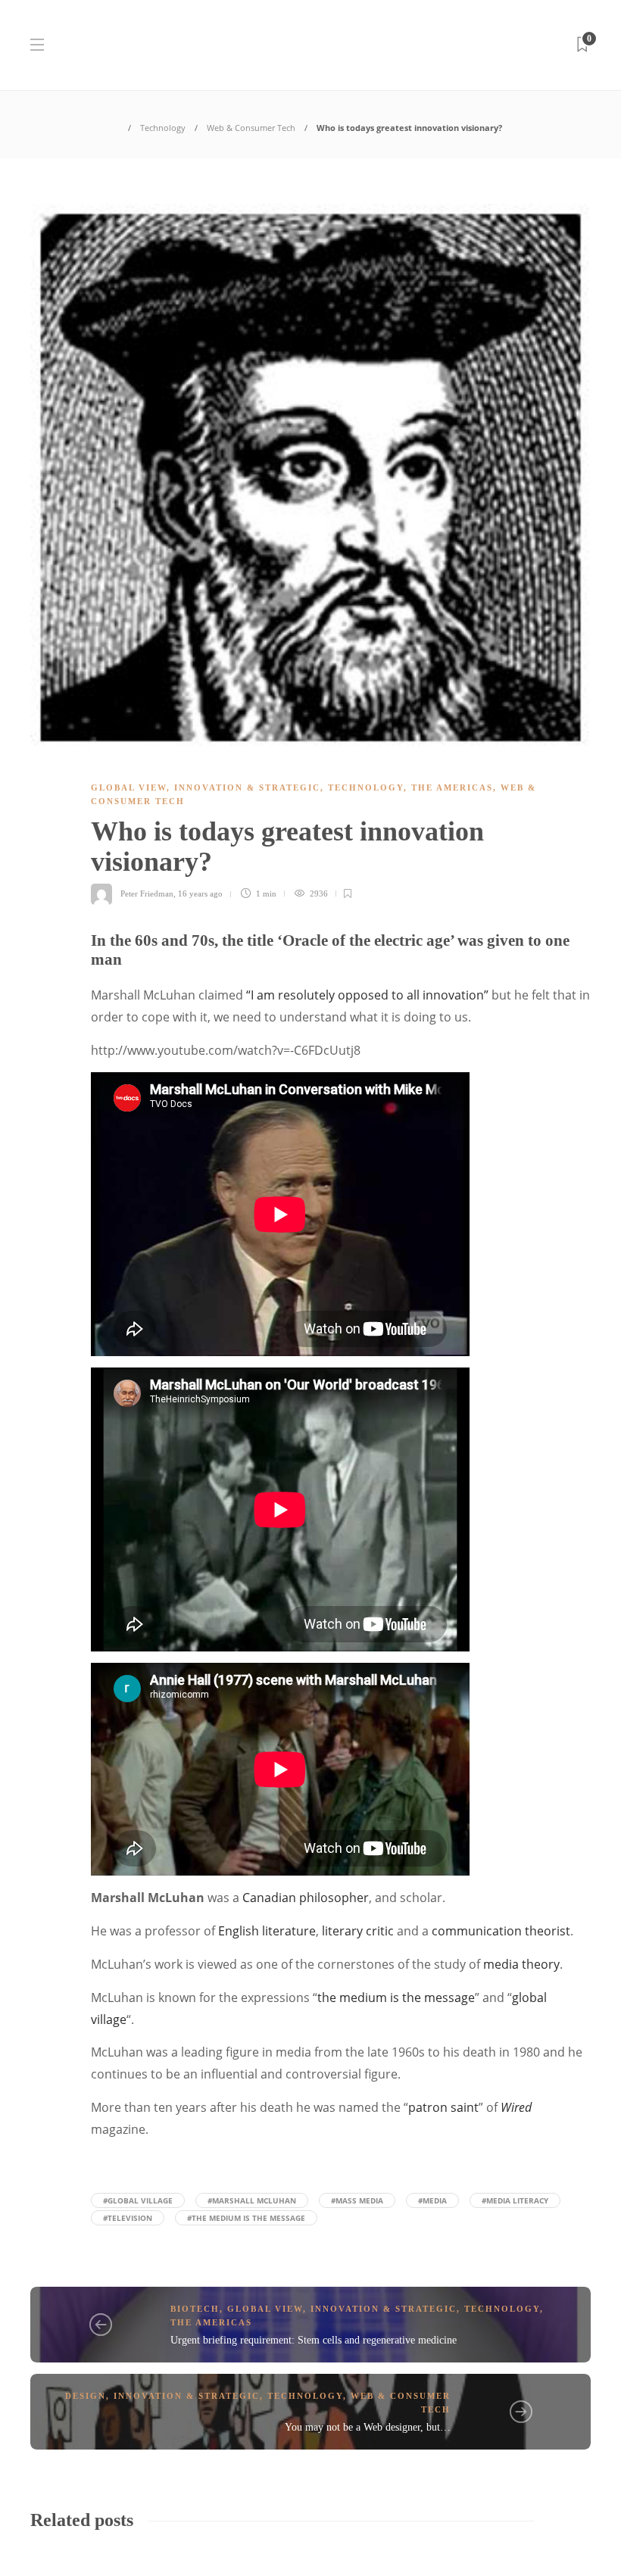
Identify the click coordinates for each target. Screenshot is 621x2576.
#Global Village (138, 2200)
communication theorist (501, 1931)
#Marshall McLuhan (252, 2200)
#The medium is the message (246, 2218)
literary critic (358, 1931)
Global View (129, 787)
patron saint (443, 2107)
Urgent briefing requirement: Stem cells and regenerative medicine (314, 2340)
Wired (516, 2107)
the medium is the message (396, 1997)
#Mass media (357, 2200)
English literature (267, 1931)
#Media (432, 2200)
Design (86, 2396)
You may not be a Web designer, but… (368, 2427)
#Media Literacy (515, 2200)
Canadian (269, 1898)
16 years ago (200, 893)
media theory (521, 1964)
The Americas (452, 787)
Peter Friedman (147, 893)
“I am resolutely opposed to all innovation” (367, 995)
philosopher (334, 1898)
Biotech (195, 2309)
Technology (163, 128)
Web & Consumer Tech (251, 128)
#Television (128, 2218)
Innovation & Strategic (247, 787)
